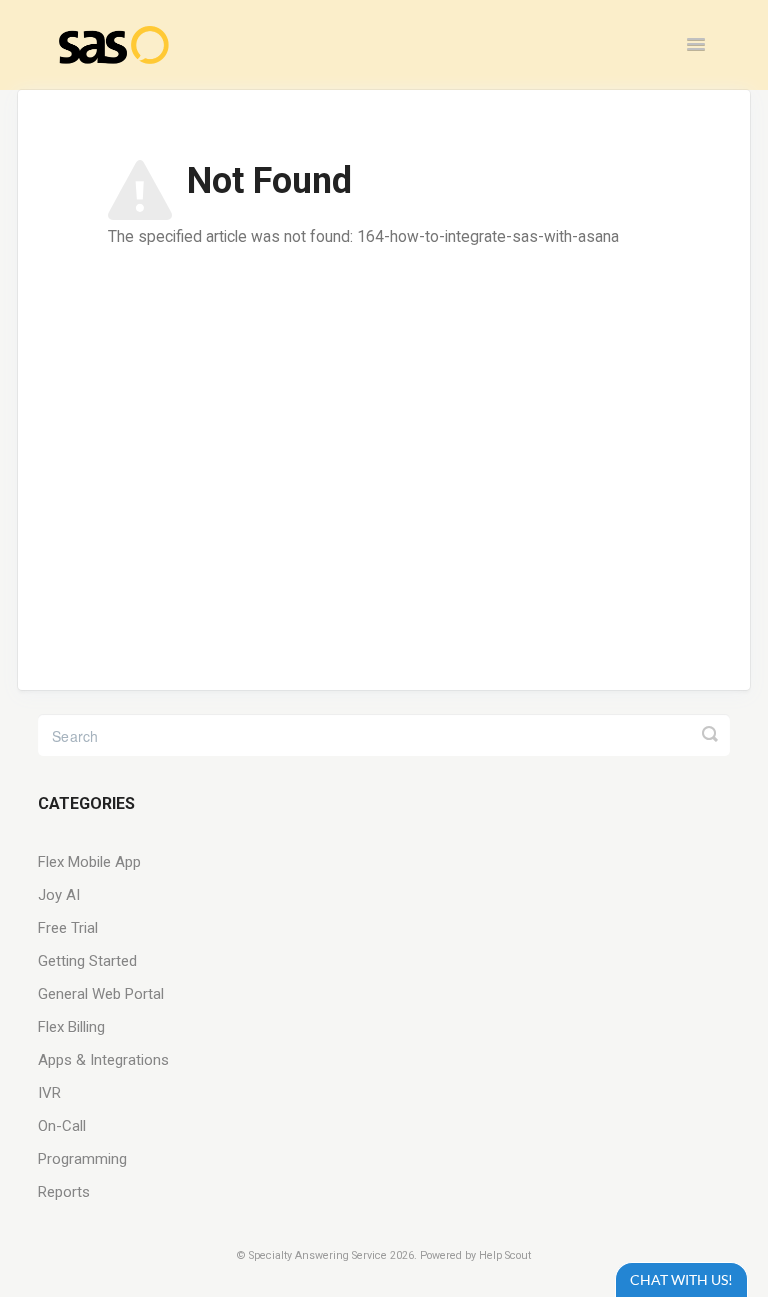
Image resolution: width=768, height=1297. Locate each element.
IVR (49, 1093)
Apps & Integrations (103, 1060)
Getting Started (87, 961)
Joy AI (59, 895)
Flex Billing (71, 1027)
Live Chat (681, 1279)
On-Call (62, 1126)
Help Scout (505, 1255)
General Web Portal (101, 994)
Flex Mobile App (89, 862)
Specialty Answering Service (318, 1255)
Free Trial (68, 928)
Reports (64, 1192)
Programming (82, 1159)
